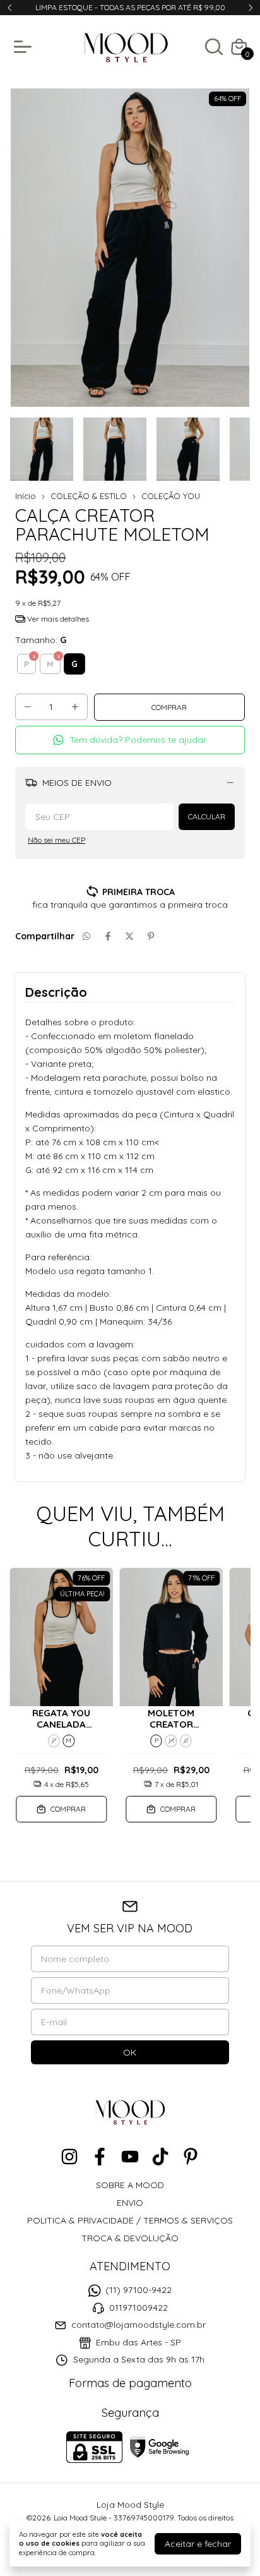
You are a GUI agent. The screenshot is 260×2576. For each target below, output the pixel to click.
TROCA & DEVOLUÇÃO (130, 2238)
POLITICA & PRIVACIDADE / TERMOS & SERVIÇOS (130, 2220)
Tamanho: (41, 640)
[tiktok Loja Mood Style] (160, 2157)
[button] (130, 740)
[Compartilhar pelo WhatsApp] (86, 936)
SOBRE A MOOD (130, 2185)
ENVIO (130, 2203)
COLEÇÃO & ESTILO (89, 496)
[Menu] (25, 47)
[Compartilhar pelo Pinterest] (151, 936)
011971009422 (139, 2308)
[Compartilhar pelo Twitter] (129, 936)
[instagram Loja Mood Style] (69, 2157)
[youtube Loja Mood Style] (130, 2157)
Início (26, 496)
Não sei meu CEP (56, 840)
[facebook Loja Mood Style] (100, 2157)
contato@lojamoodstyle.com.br (139, 2325)
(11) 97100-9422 (139, 2290)
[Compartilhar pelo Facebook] (108, 936)
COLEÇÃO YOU (171, 496)
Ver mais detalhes (57, 619)
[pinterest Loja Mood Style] (191, 2157)
